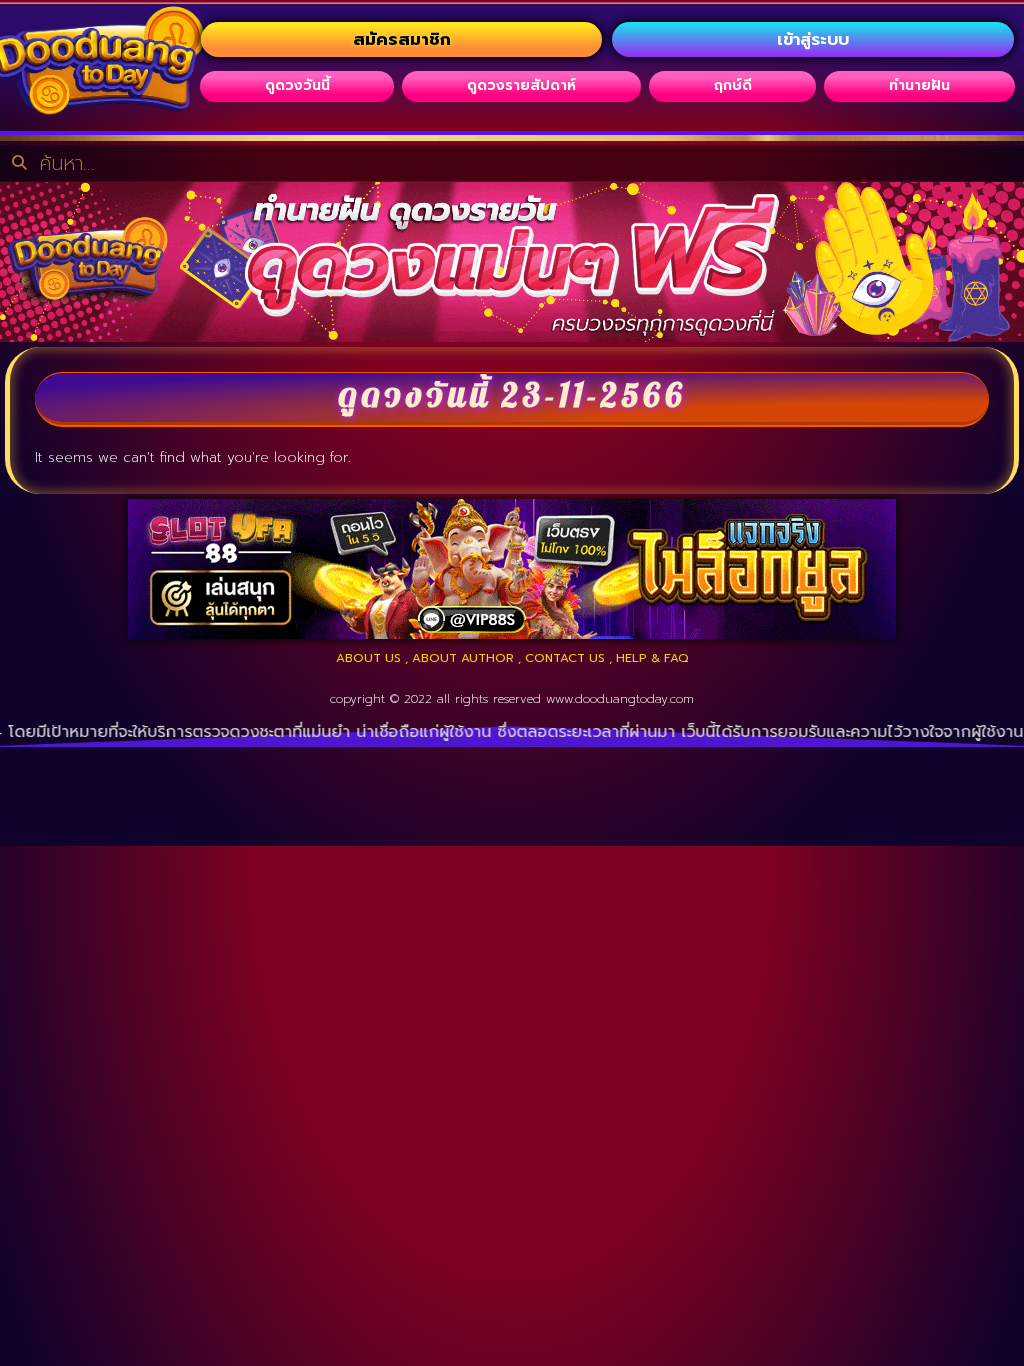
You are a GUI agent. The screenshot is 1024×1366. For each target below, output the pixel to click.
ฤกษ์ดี (733, 85)
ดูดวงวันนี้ (297, 85)
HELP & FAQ (652, 658)
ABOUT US (368, 658)
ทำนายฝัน (919, 85)
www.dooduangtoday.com (620, 699)
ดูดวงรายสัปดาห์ (521, 85)
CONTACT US (565, 658)
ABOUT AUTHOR (463, 658)
